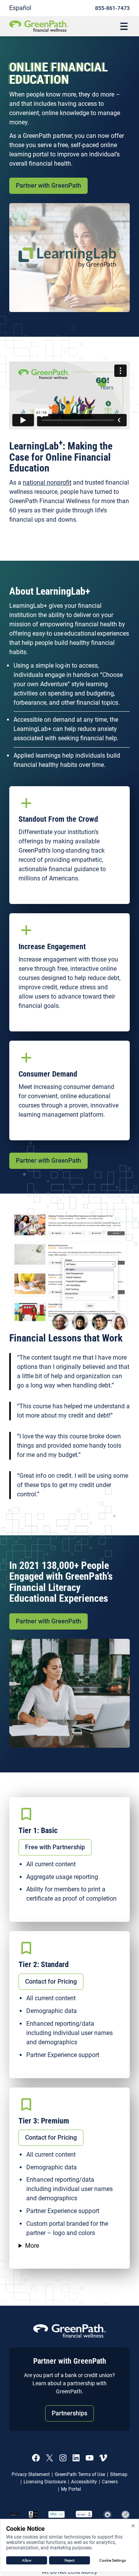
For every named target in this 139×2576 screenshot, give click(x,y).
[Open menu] (124, 26)
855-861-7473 (112, 8)
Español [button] (20, 8)
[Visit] (84, 2515)
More (32, 2246)
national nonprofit (47, 482)
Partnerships (69, 2413)
